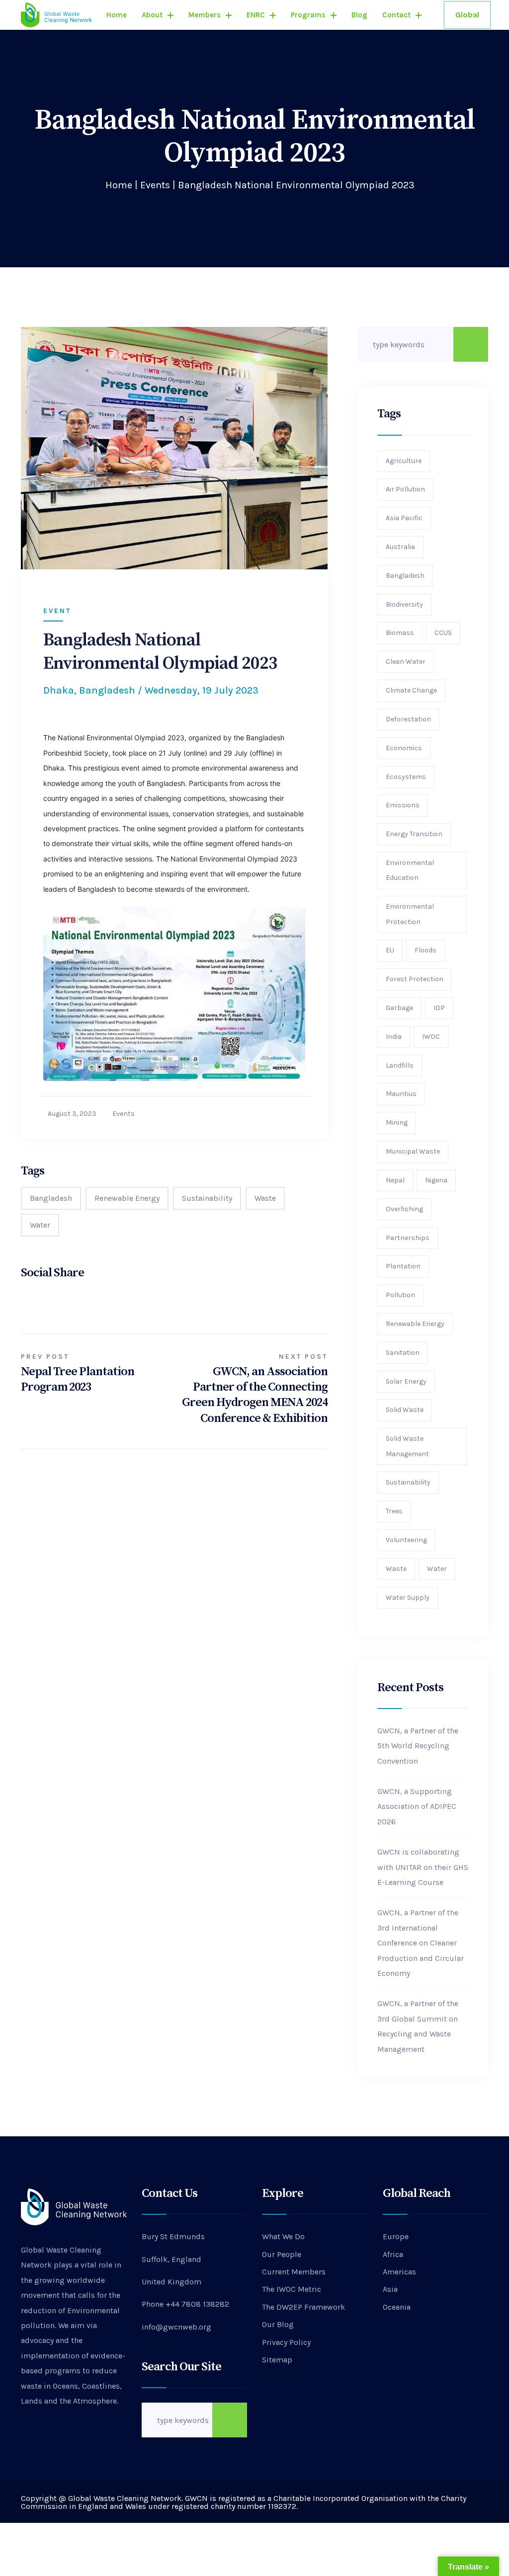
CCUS (443, 633)
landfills (400, 1065)
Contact (396, 15)
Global (467, 15)
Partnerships (408, 1238)
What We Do (283, 2236)
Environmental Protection (410, 914)
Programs (308, 15)
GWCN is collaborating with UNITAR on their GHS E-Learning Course (423, 1867)
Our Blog (278, 2324)
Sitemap (277, 2360)
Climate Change (411, 690)
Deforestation (408, 719)
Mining (397, 1123)
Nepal (395, 1180)
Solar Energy (406, 1381)
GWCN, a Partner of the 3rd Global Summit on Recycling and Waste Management (418, 2026)
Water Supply (408, 1598)
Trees (394, 1511)
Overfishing (404, 1209)
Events (155, 185)
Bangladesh (51, 1198)
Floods (425, 950)
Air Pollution (405, 489)
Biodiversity (404, 604)
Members (205, 15)
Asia (390, 2289)
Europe (396, 2236)
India (394, 1037)
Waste (265, 1198)
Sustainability (207, 1198)
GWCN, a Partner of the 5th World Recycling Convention (418, 1746)
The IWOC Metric (292, 2289)
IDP (439, 1008)
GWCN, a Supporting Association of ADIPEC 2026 (417, 1806)
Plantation (403, 1266)
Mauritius (401, 1094)
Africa (393, 2254)
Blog (359, 15)
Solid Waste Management (407, 1446)
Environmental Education (410, 870)
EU (390, 950)
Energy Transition (414, 834)
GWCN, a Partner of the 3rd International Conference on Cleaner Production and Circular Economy (421, 1943)
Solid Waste (405, 1410)
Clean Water (406, 662)
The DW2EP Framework (303, 2307)
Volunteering (406, 1540)
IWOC (431, 1037)
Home (117, 15)
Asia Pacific (404, 518)
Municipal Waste (413, 1151)
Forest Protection (415, 979)
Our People (282, 2254)
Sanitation (403, 1353)
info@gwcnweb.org (176, 2327)
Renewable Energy (127, 1198)
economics (404, 748)
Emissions (403, 805)
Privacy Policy (286, 2342)
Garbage (399, 1008)
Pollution (400, 1295)
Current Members (294, 2272)
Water (40, 1225)
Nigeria (436, 1180)
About (152, 15)
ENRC (256, 15)
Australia (400, 547)
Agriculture (404, 461)
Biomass (400, 633)
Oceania (397, 2307)
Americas (399, 2272)
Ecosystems (406, 777)
